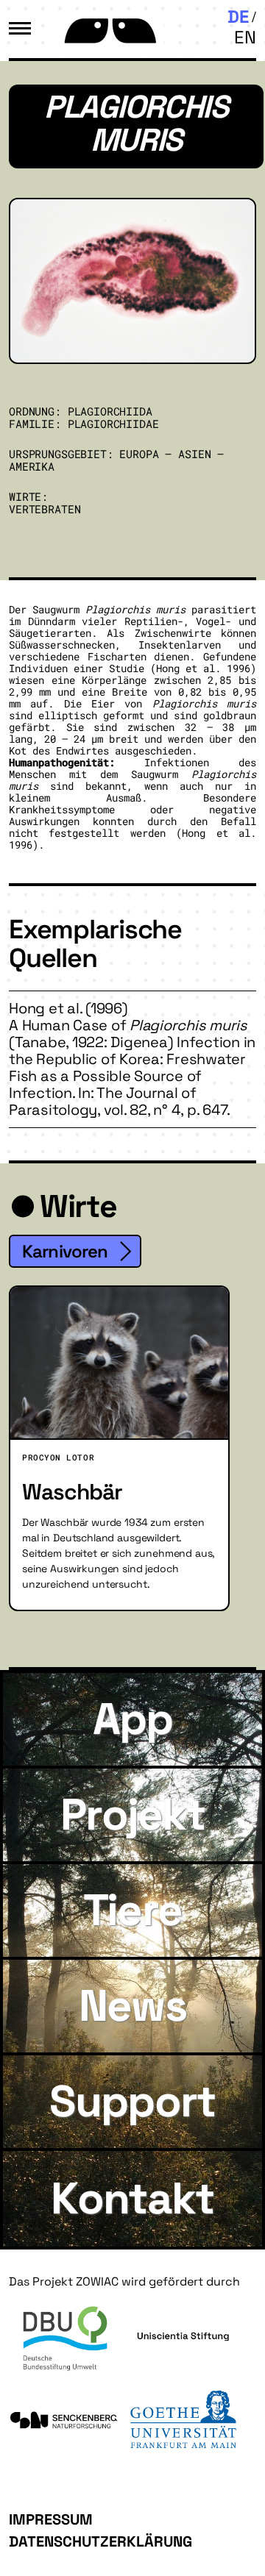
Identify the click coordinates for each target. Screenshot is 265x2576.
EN (245, 37)
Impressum (51, 2519)
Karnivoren (65, 1251)
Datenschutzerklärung (100, 2541)
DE (238, 17)
